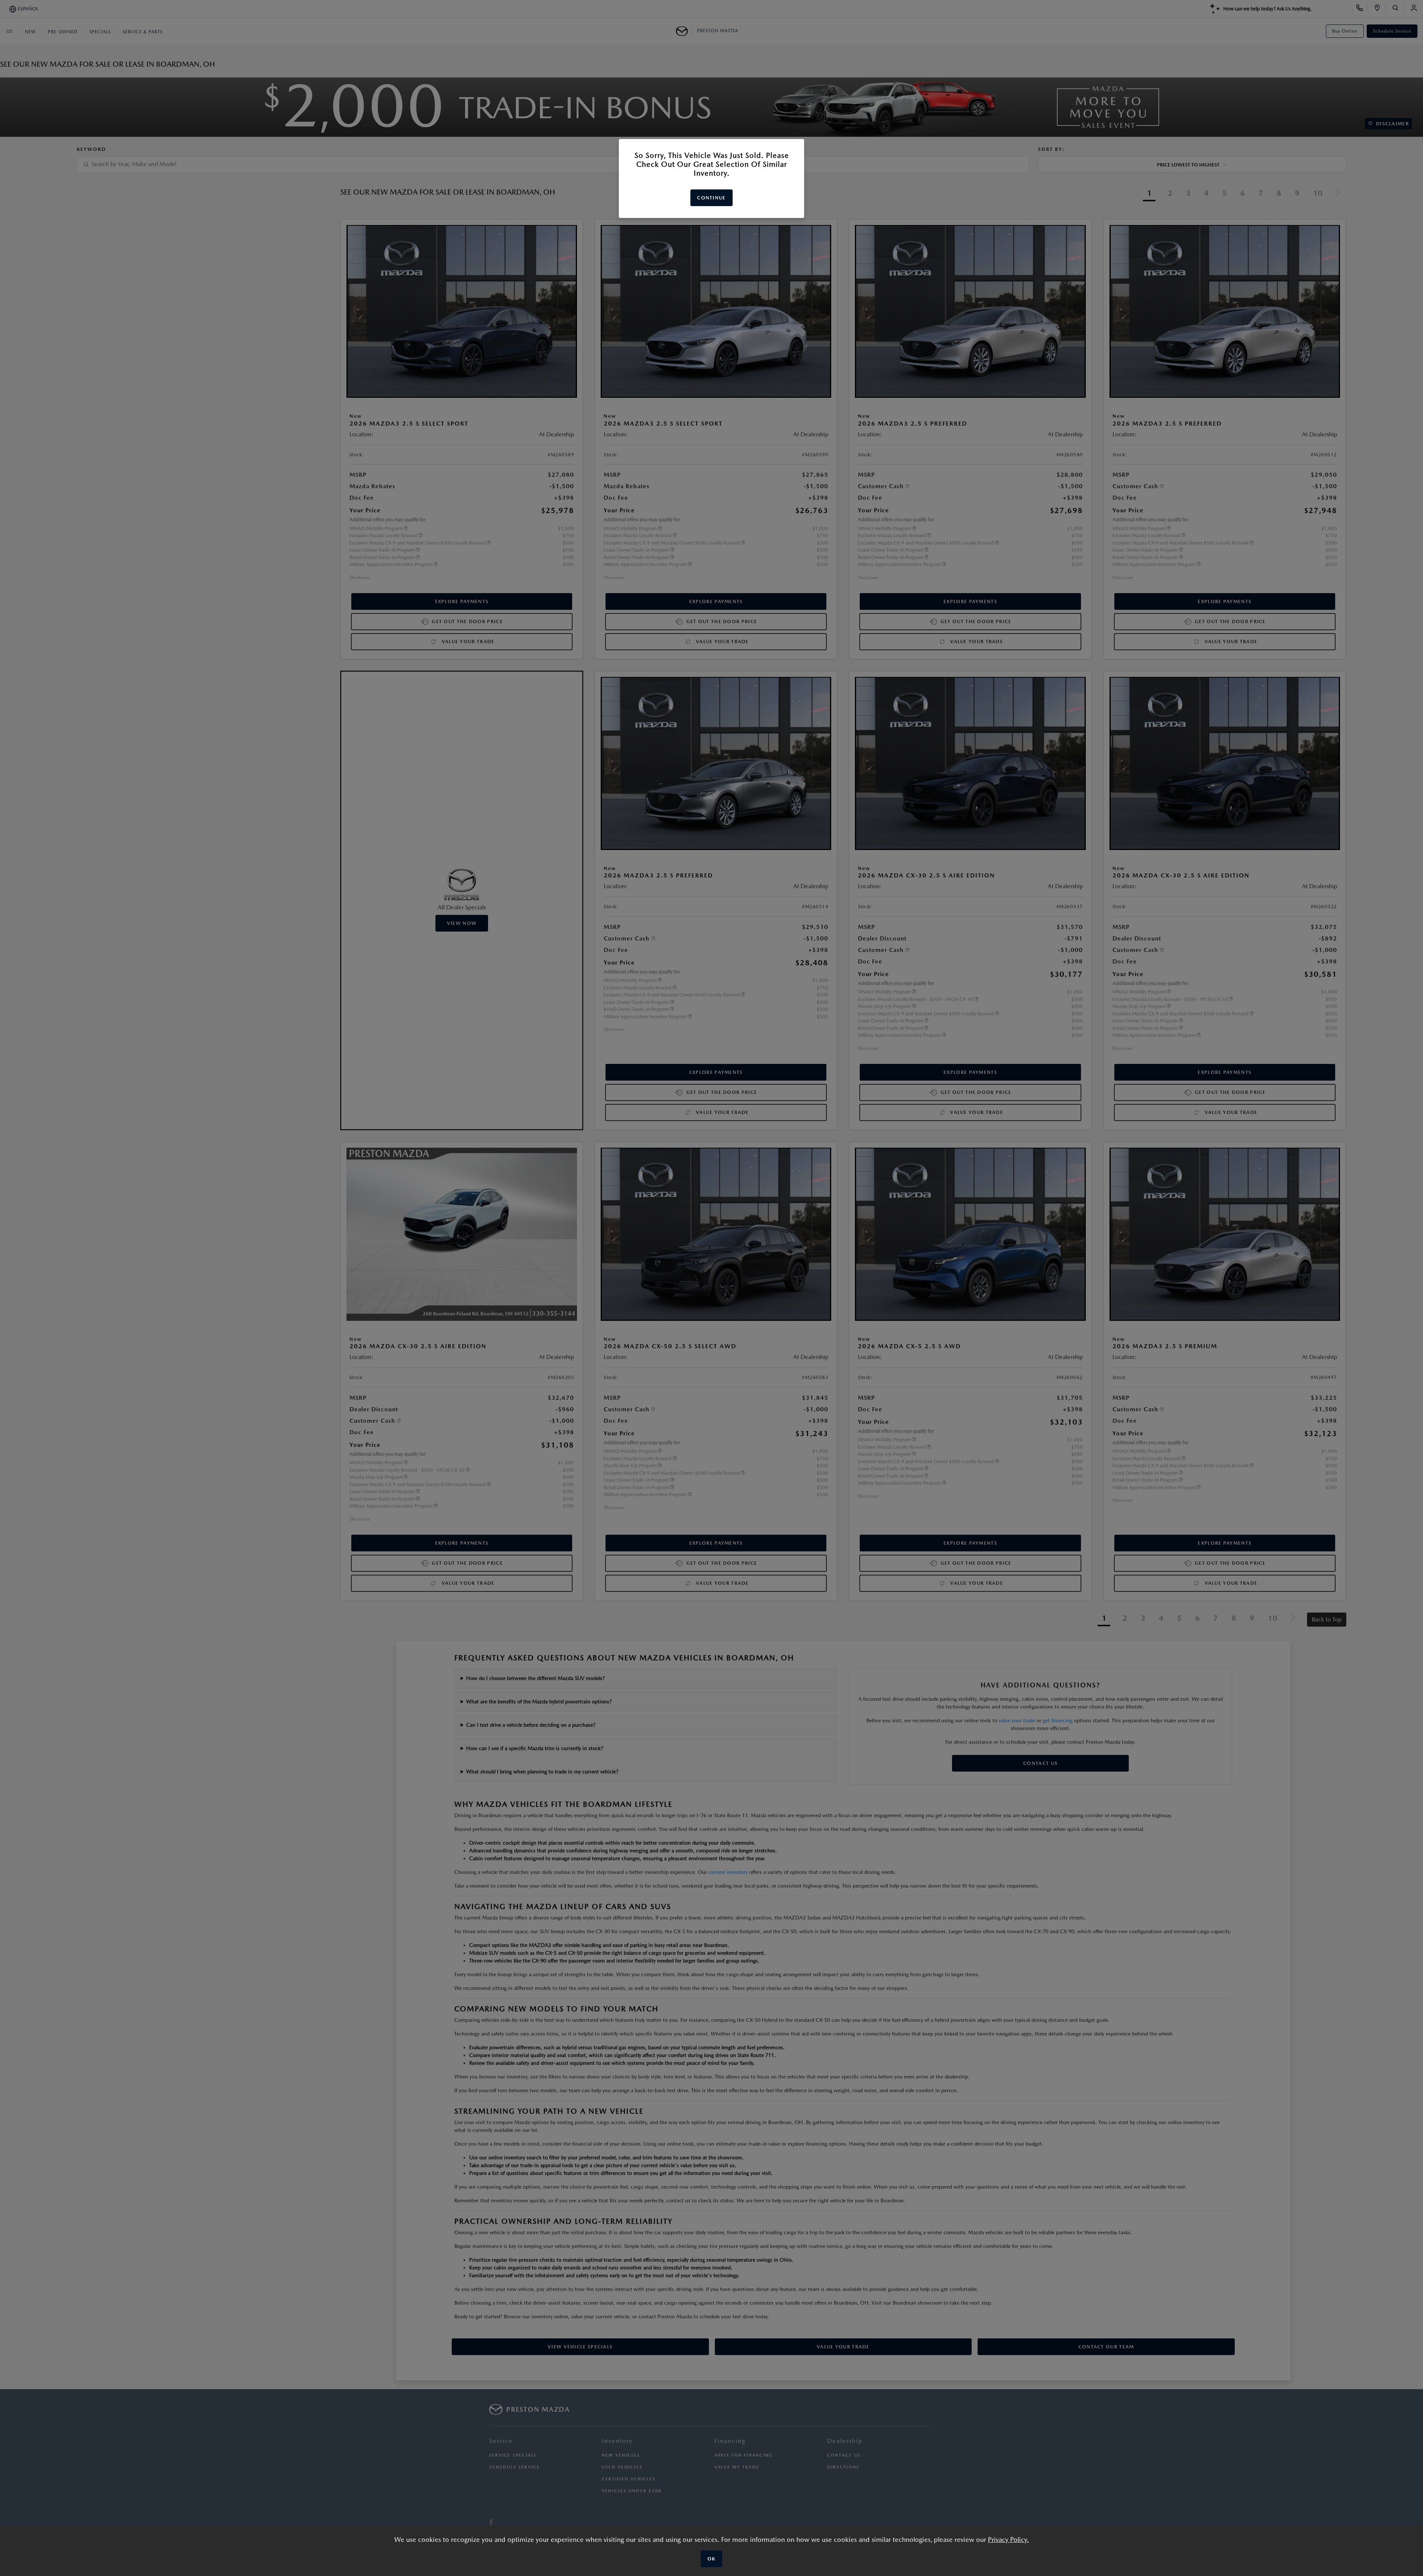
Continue (711, 198)
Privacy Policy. (1008, 2539)
